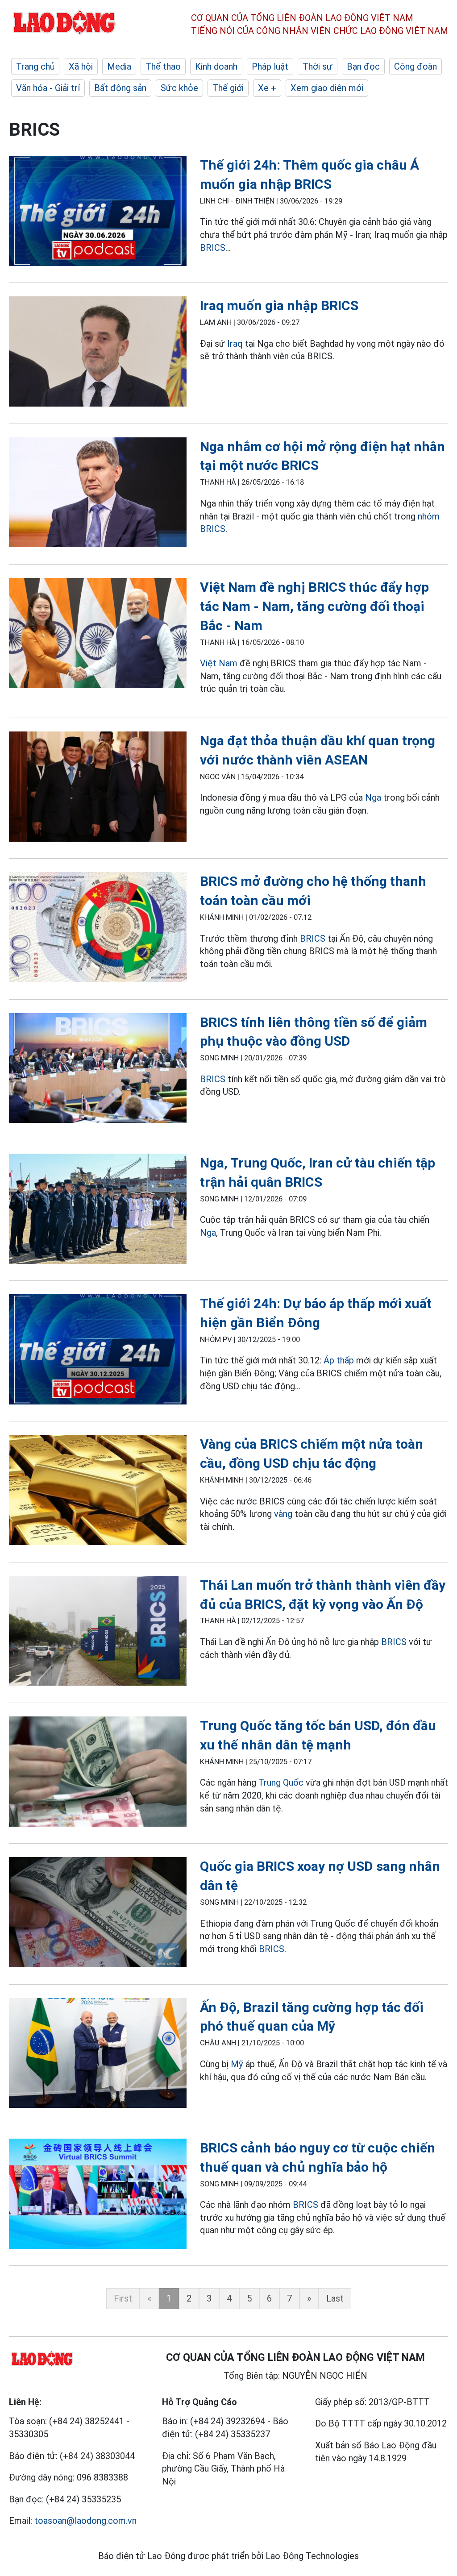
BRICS (213, 248)
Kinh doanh (216, 66)
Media (119, 66)
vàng (283, 1514)
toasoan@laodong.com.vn (85, 2521)
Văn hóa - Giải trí (48, 88)
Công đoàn (415, 66)
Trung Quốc (281, 1782)
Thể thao (163, 66)
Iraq (235, 344)
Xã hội (81, 66)
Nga (373, 798)
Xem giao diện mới (327, 88)
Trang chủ (35, 66)
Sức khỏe (179, 88)
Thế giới (228, 88)
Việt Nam (220, 663)
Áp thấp (339, 1360)
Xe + (267, 88)
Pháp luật (270, 66)
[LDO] (98, 212)
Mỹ (237, 2064)
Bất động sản (120, 88)
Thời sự (318, 66)
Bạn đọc (363, 66)
